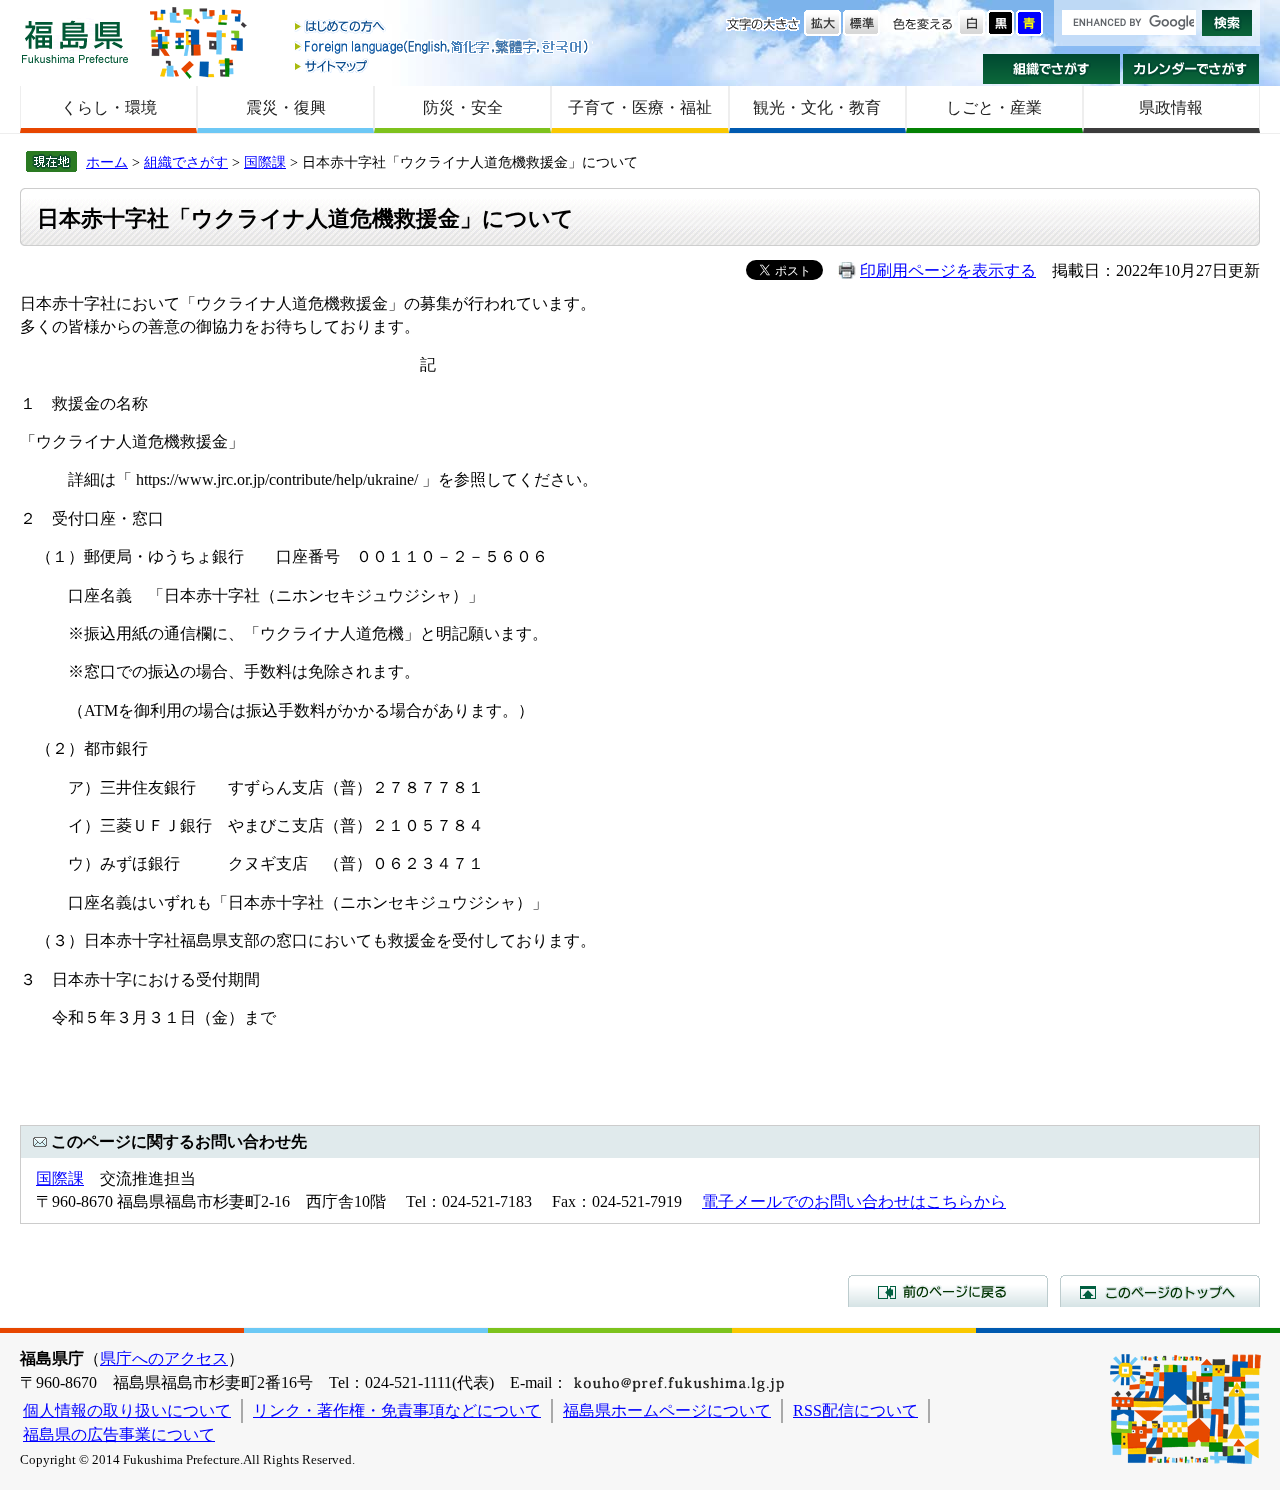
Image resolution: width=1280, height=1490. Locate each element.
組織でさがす (1051, 69)
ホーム (107, 162)
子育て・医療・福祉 (640, 107)
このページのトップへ (1160, 1291)
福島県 (75, 41)
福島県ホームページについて (667, 1410)
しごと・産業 (994, 107)
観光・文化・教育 (817, 107)
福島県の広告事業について (119, 1434)
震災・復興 (286, 107)
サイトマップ (443, 65)
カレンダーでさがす (1191, 69)
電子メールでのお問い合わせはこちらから (854, 1201)
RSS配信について (855, 1410)
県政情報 (1171, 107)
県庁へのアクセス (164, 1358)
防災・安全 (463, 107)
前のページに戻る (948, 1291)
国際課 (265, 162)
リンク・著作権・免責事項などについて (397, 1410)
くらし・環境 (109, 107)
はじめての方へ (443, 27)
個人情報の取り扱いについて (127, 1410)
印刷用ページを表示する (948, 270)
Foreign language (443, 46)
